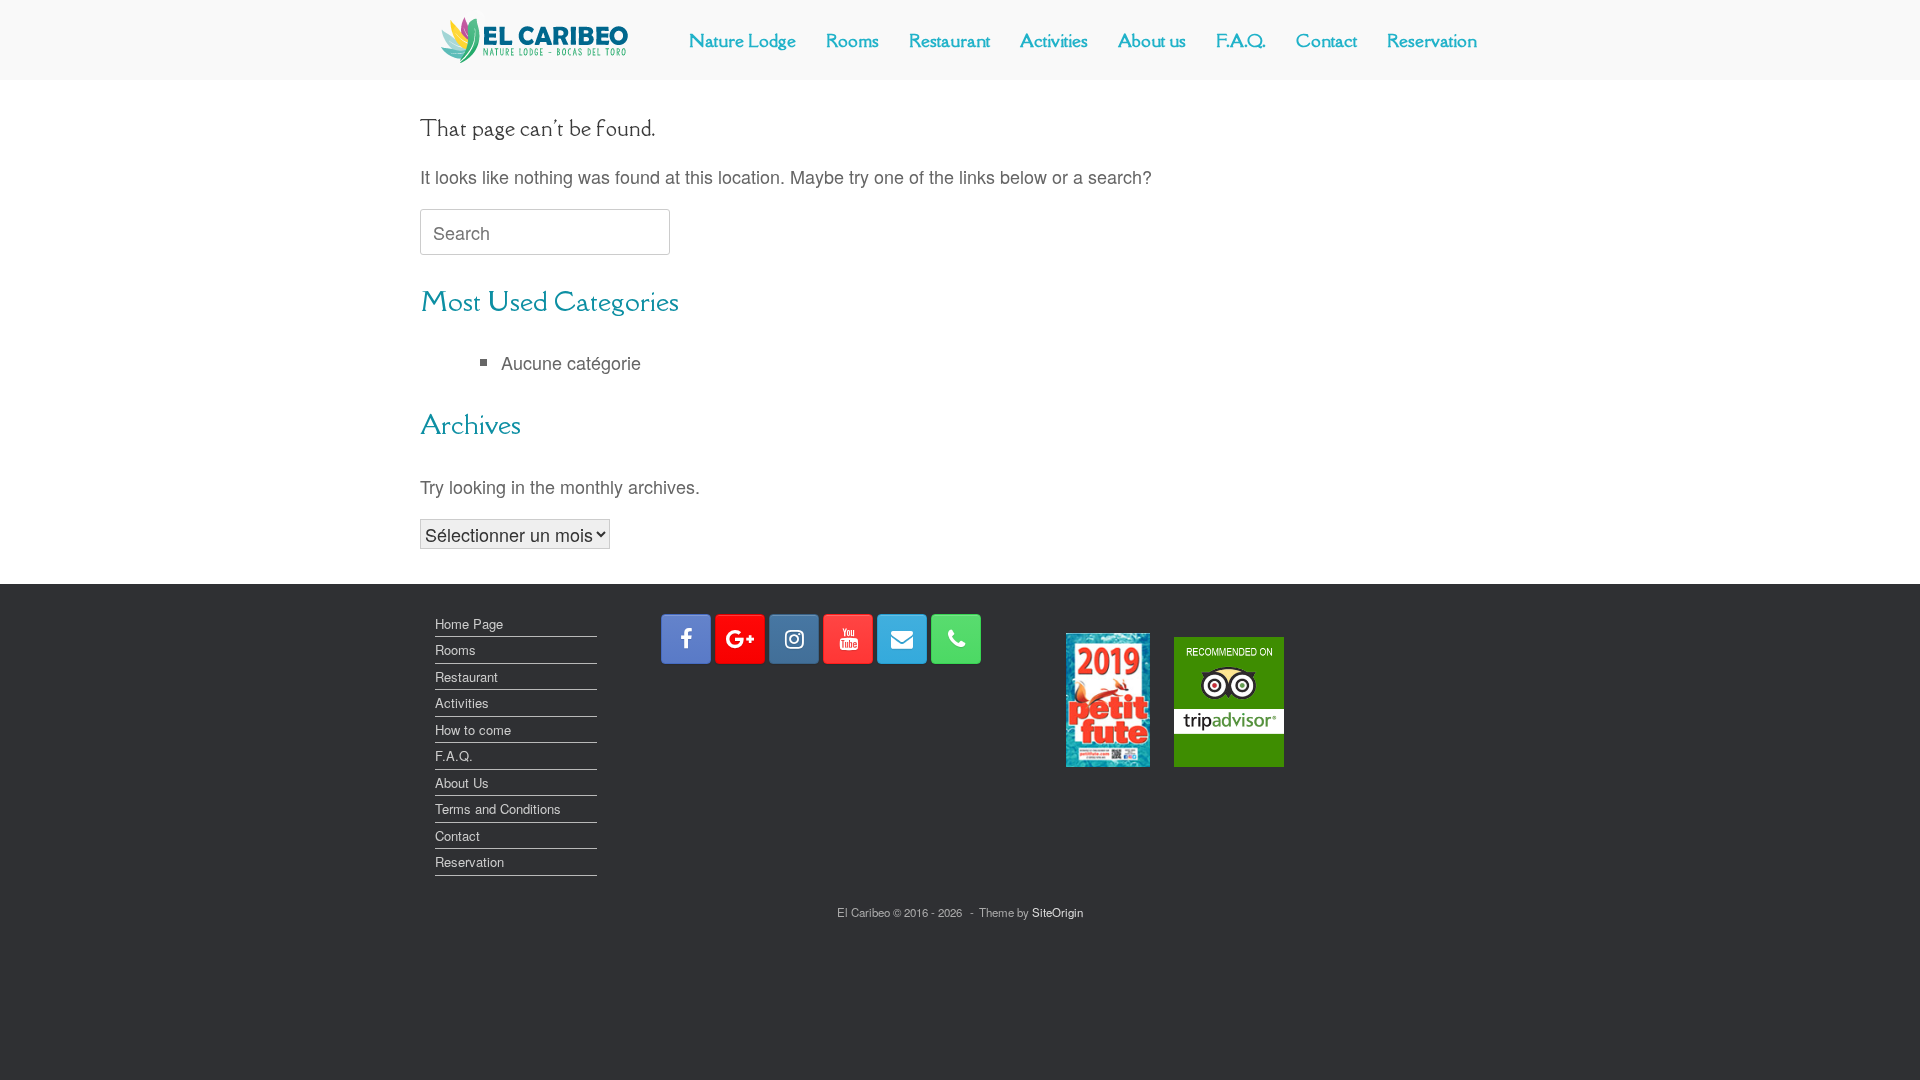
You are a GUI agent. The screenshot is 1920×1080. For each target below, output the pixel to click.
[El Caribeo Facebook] (686, 639)
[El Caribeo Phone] (956, 639)
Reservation (1432, 40)
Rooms (852, 40)
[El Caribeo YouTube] (848, 639)
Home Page (469, 623)
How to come (473, 729)
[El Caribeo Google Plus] (740, 639)
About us (1152, 40)
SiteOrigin (1057, 912)
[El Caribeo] (535, 40)
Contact (1326, 40)
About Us (462, 782)
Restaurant (949, 40)
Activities (1054, 40)
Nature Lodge (742, 40)
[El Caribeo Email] (902, 639)
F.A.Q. (1241, 40)
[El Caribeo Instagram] (794, 639)
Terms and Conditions (498, 808)
